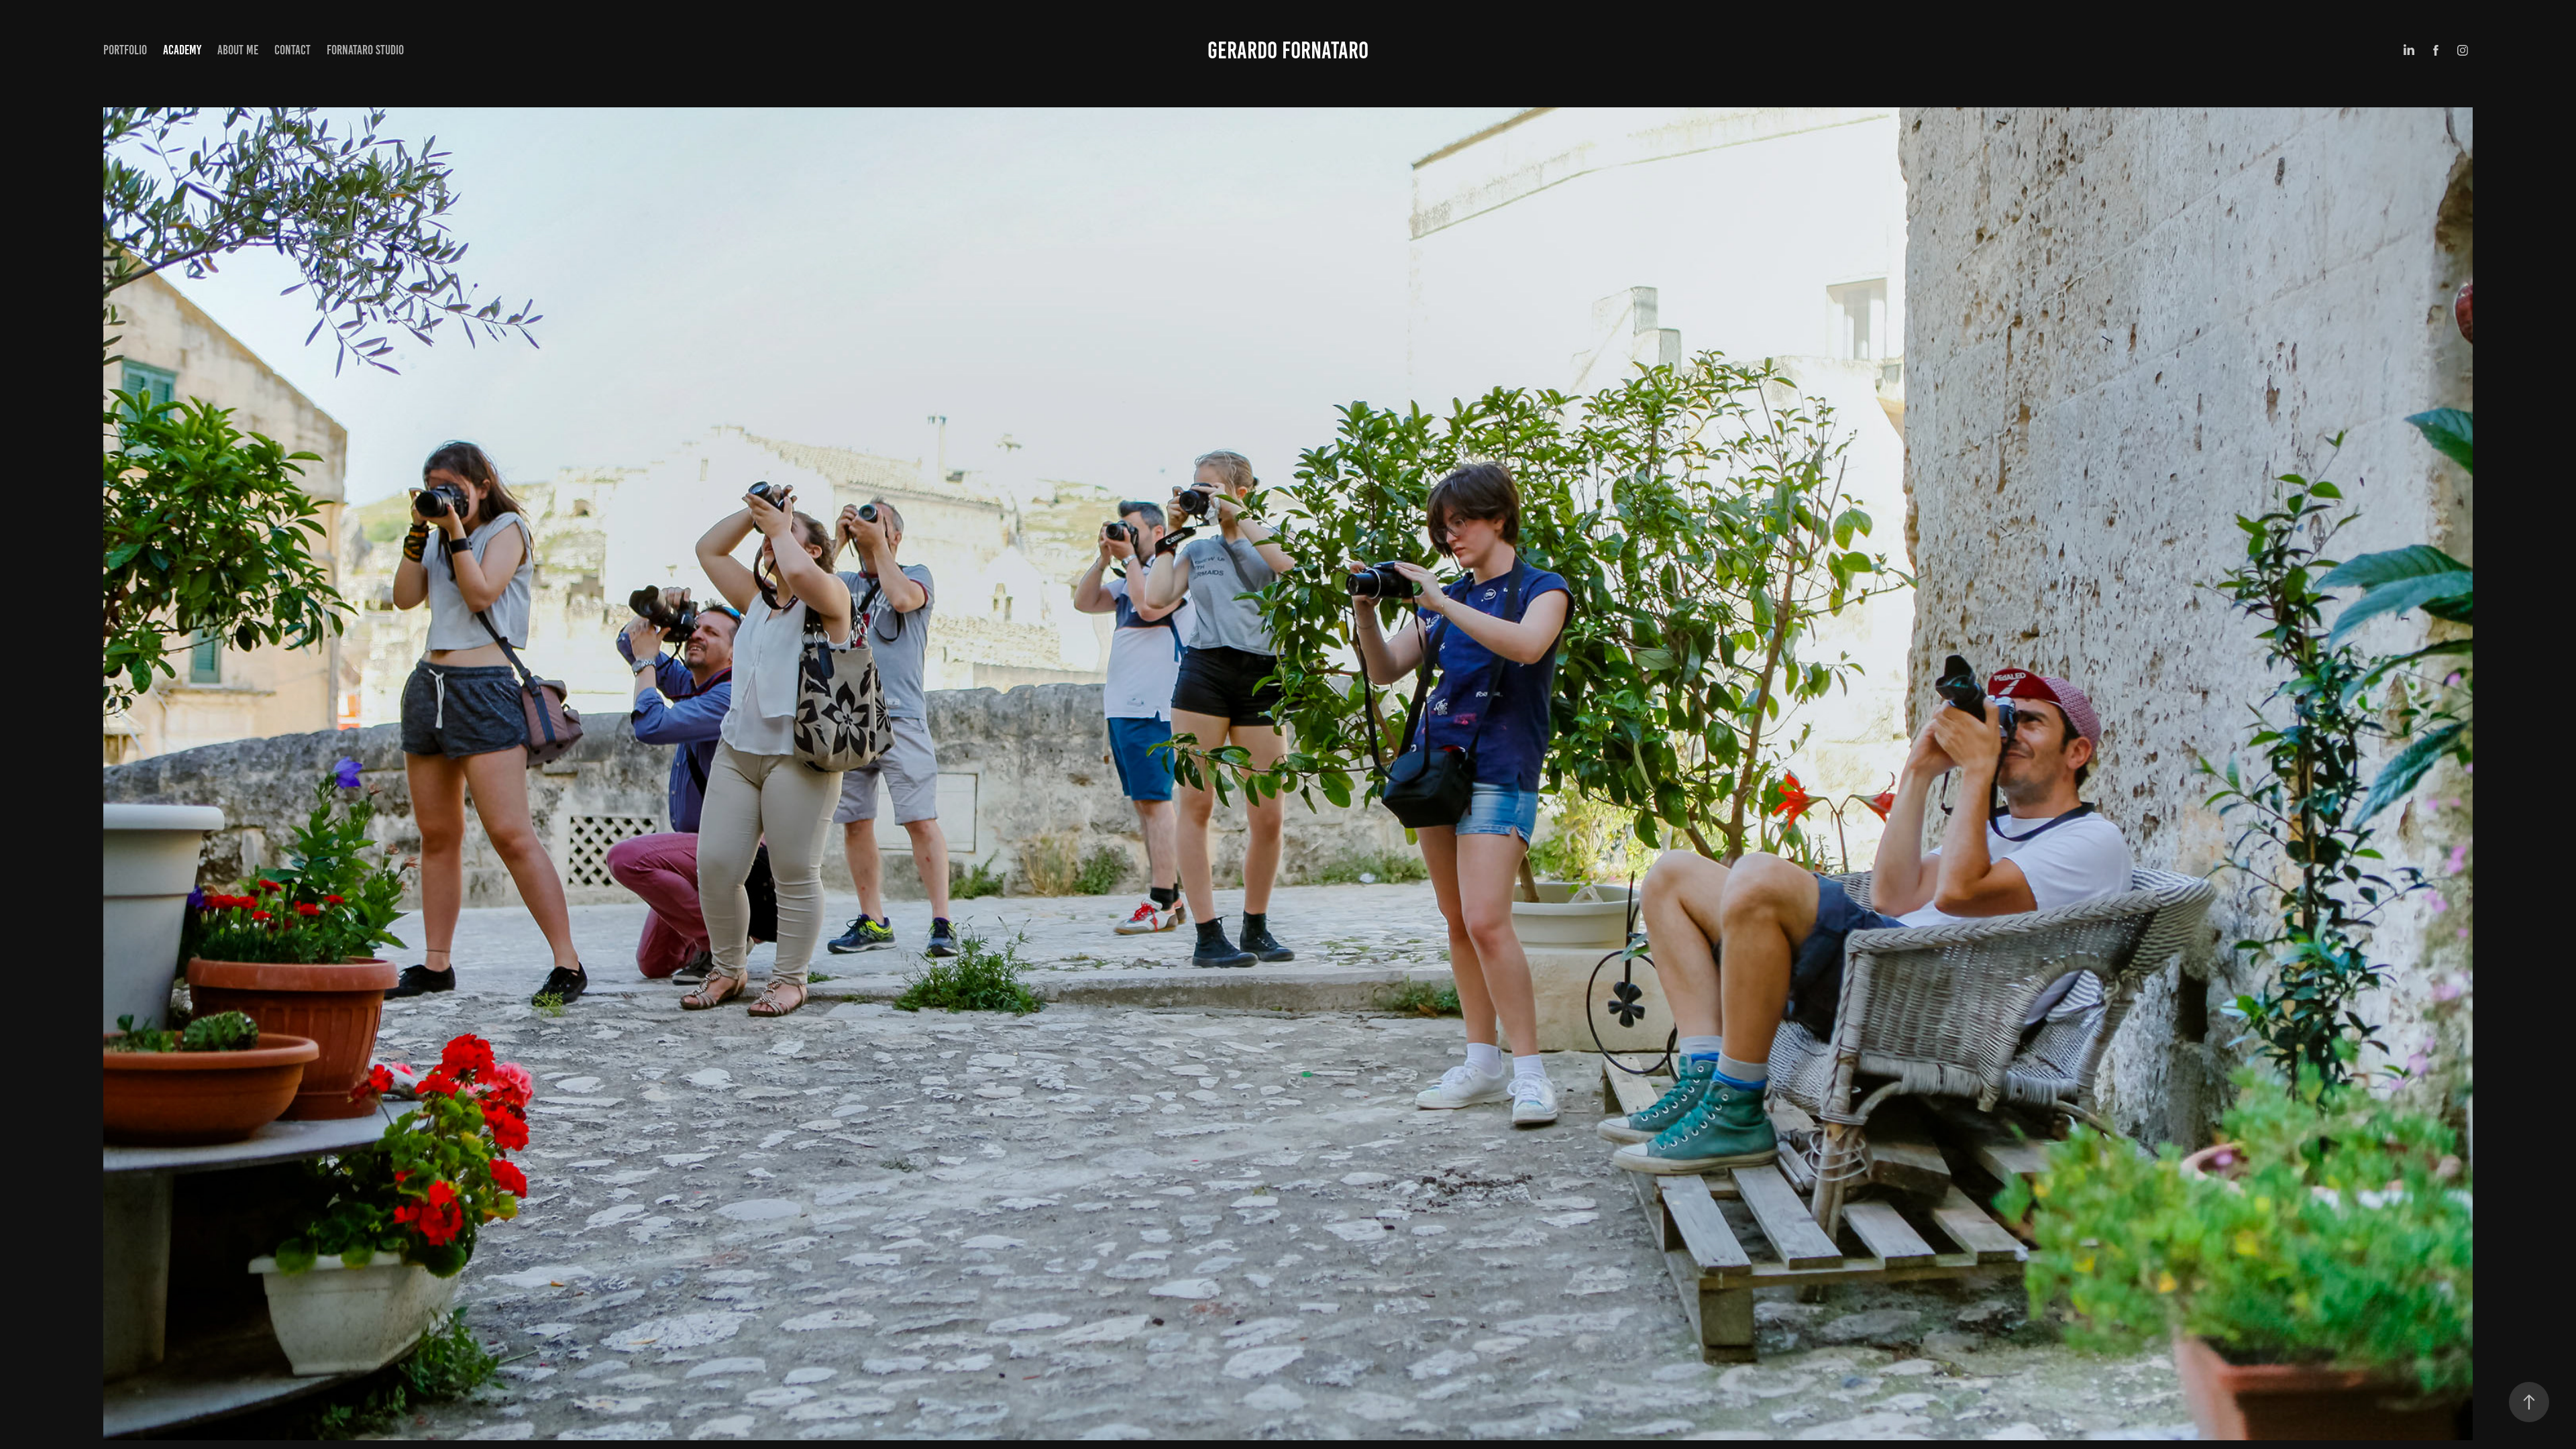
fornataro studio (365, 50)
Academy (182, 50)
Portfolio (125, 50)
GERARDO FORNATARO (1288, 50)
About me (238, 50)
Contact (292, 50)
